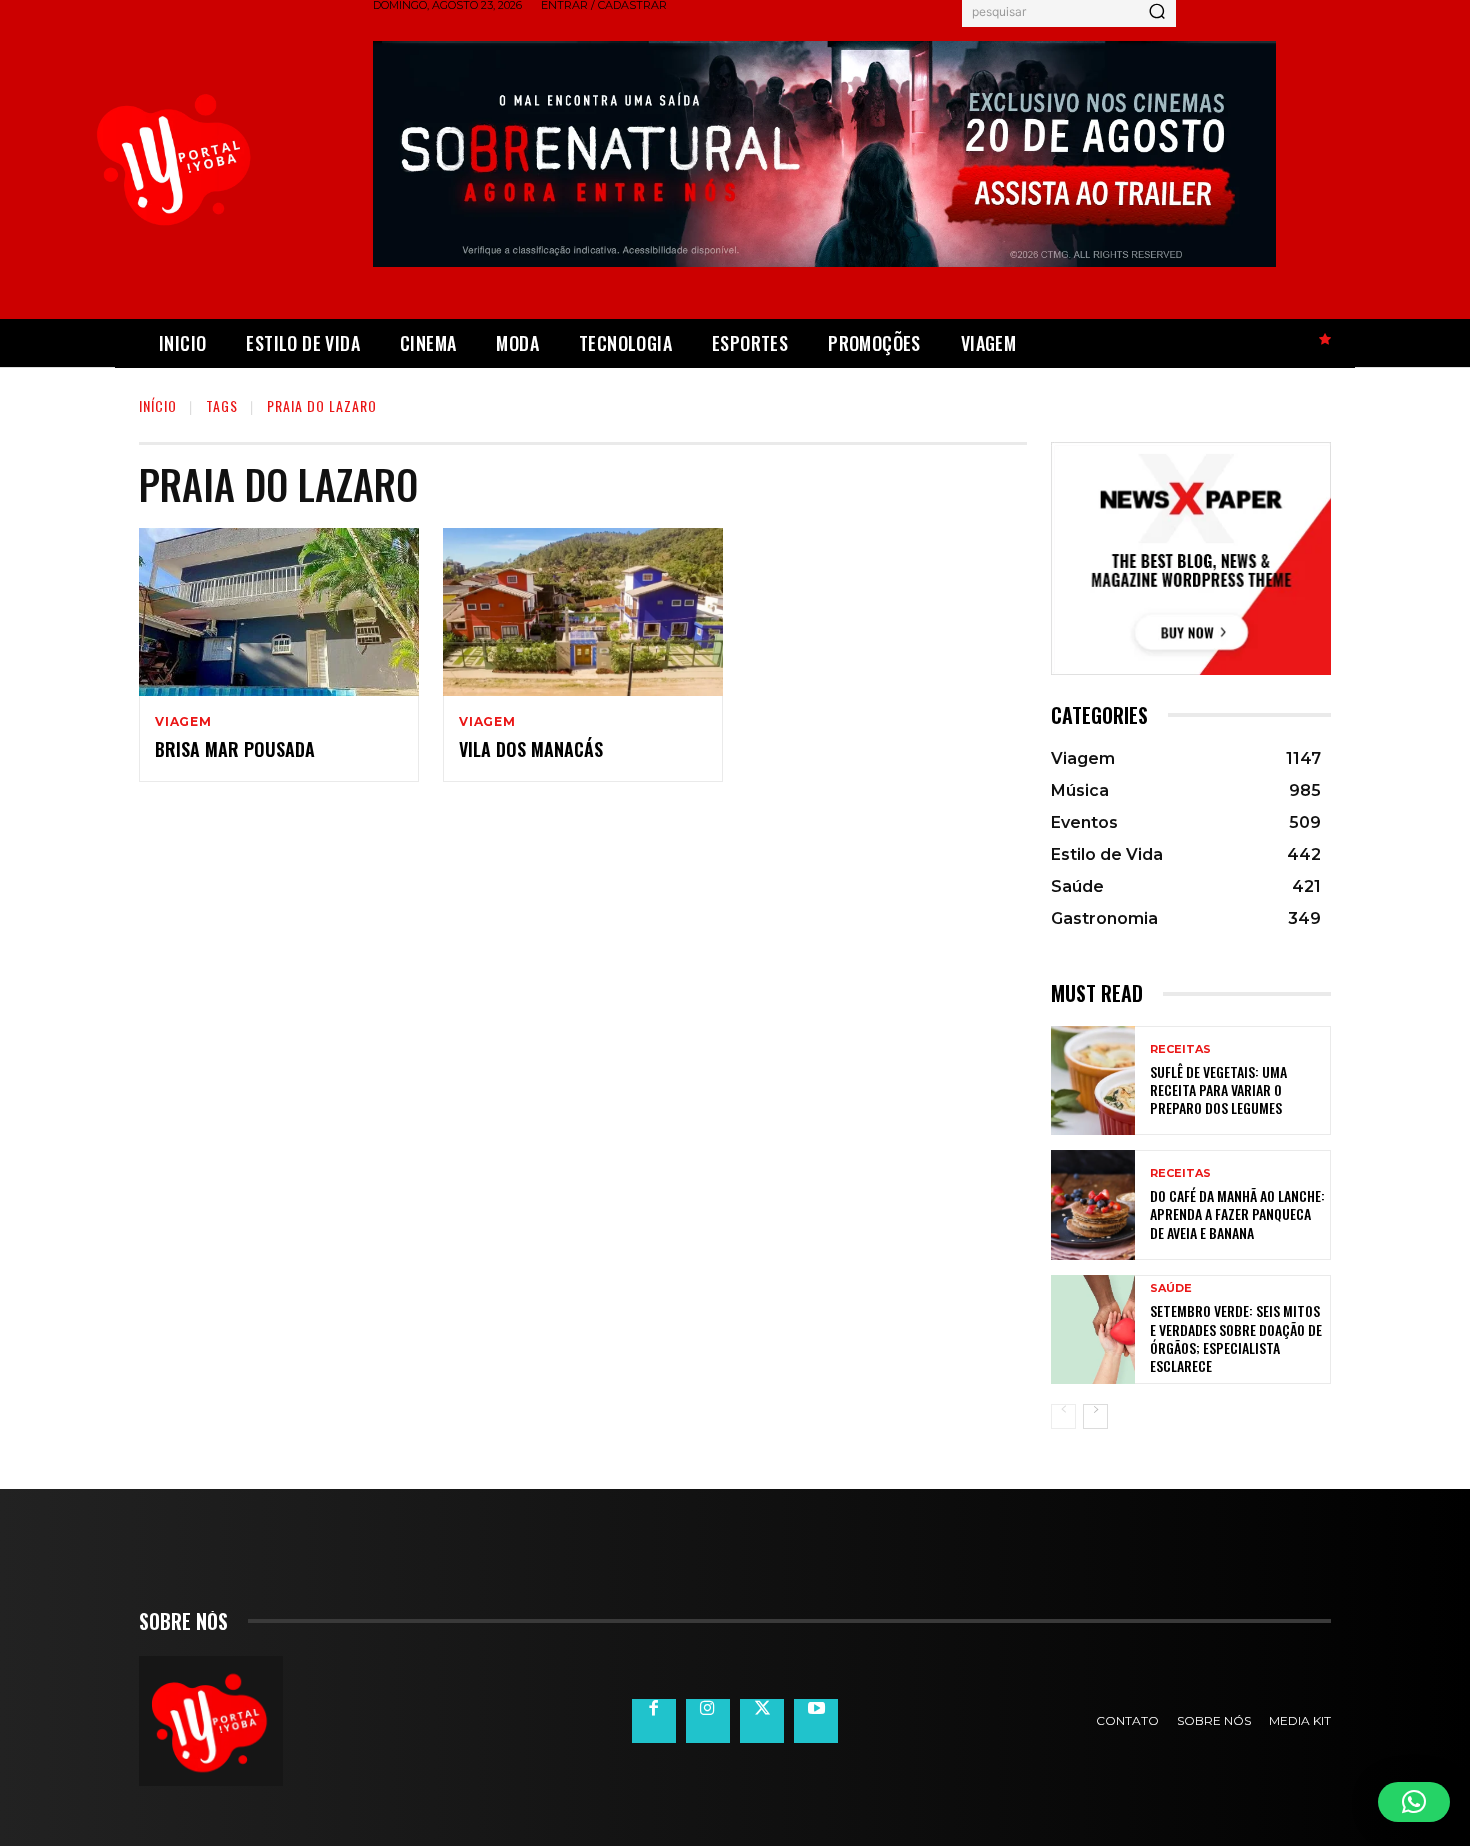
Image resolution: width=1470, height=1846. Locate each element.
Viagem (183, 722)
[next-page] (1095, 1416)
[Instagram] (708, 1721)
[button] (1414, 1802)
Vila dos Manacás (531, 749)
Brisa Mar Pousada (235, 749)
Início (158, 405)
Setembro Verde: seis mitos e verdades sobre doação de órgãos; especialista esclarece (1236, 1338)
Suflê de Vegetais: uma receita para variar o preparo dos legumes (1218, 1089)
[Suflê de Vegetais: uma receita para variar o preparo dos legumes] (1093, 1080)
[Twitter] (762, 1721)
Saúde (1171, 1288)
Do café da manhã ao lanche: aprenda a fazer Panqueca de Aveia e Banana (1237, 1213)
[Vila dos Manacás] (583, 612)
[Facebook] (654, 1721)
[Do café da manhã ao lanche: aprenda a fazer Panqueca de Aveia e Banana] (1093, 1204)
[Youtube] (816, 1721)
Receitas (1180, 1049)
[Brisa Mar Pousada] (279, 612)
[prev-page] (1063, 1416)
